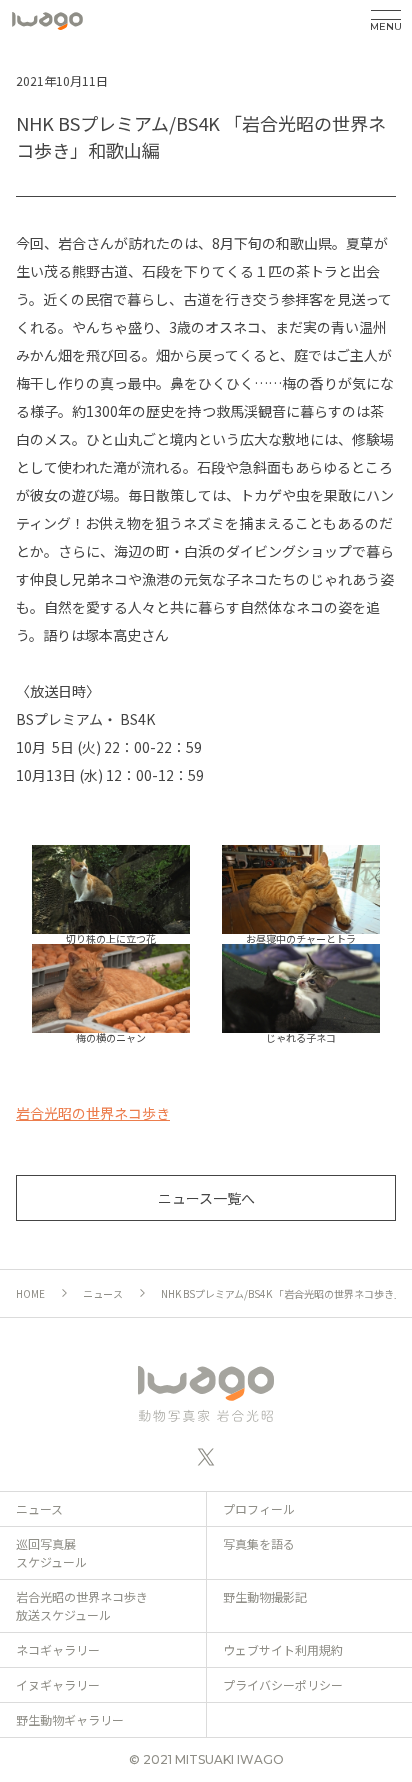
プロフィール (259, 1508)
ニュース (103, 1293)
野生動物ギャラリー (70, 1719)
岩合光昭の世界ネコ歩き (93, 1113)
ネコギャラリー (58, 1649)
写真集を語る (259, 1543)
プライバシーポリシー (283, 1684)
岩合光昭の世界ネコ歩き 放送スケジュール (82, 1605)
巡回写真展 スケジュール (51, 1552)
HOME (30, 1293)
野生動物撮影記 (265, 1596)
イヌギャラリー (58, 1684)
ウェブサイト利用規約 (283, 1649)
